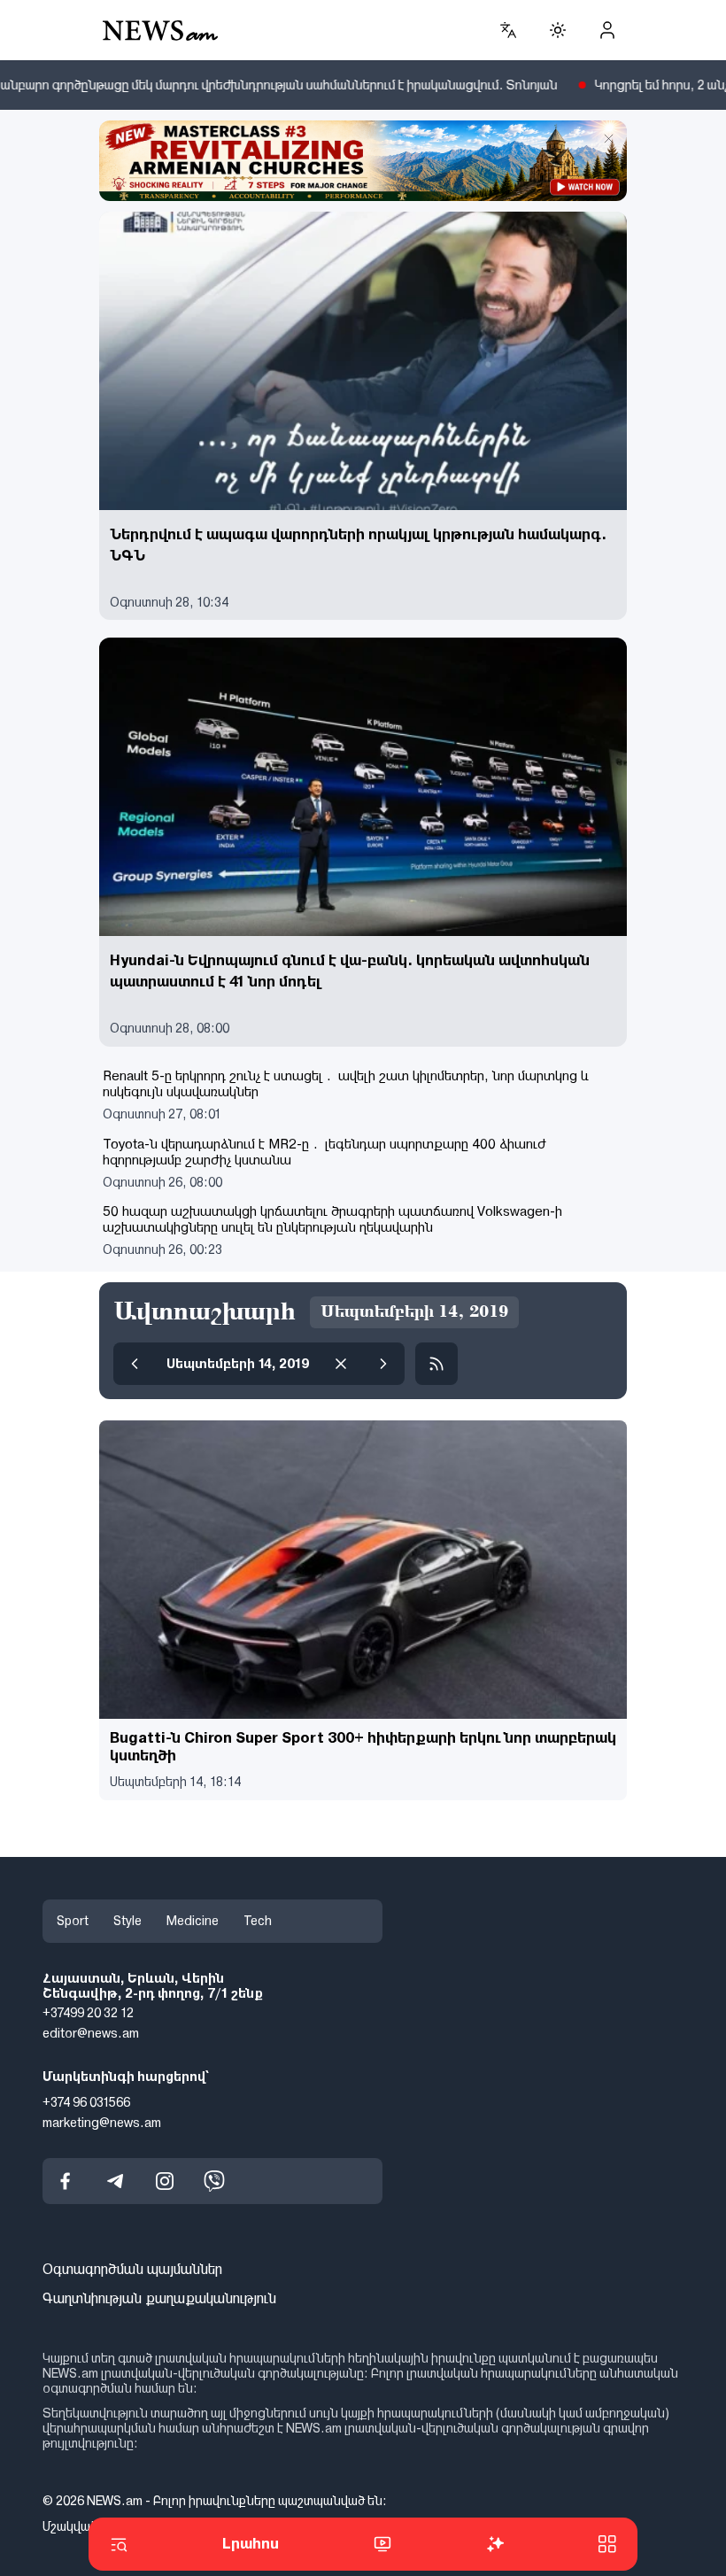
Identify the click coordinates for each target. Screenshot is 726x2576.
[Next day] (383, 1364)
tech (258, 1921)
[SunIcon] (558, 30)
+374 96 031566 (86, 2102)
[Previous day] (135, 1364)
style (127, 1921)
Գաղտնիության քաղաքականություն (159, 2298)
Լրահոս (251, 2544)
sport (73, 1921)
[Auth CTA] (607, 30)
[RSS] (436, 1364)
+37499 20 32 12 (88, 2013)
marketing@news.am (102, 2123)
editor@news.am (91, 2033)
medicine (193, 1921)
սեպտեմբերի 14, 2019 (238, 1364)
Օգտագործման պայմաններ (132, 2269)
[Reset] (341, 1364)
